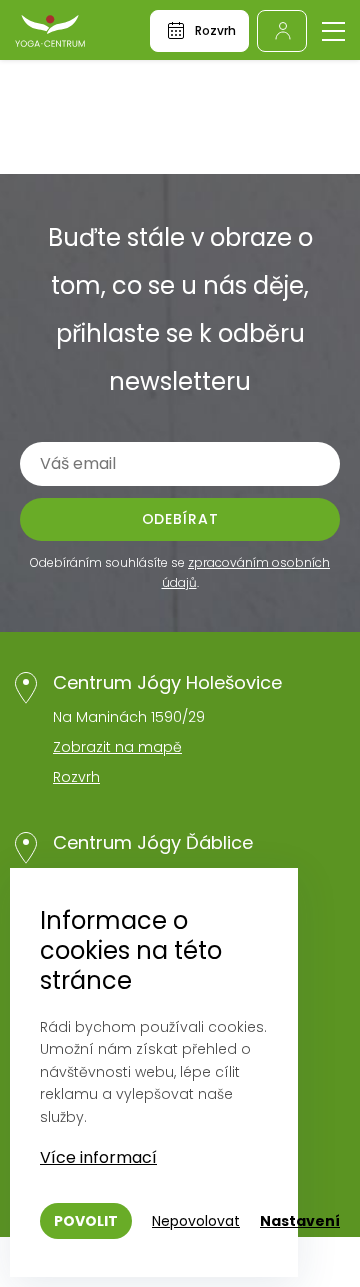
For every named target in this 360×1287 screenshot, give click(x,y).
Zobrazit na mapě (117, 747)
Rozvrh (76, 777)
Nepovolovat (196, 1221)
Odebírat (180, 519)
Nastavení (300, 1221)
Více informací (98, 1157)
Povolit (86, 1221)
